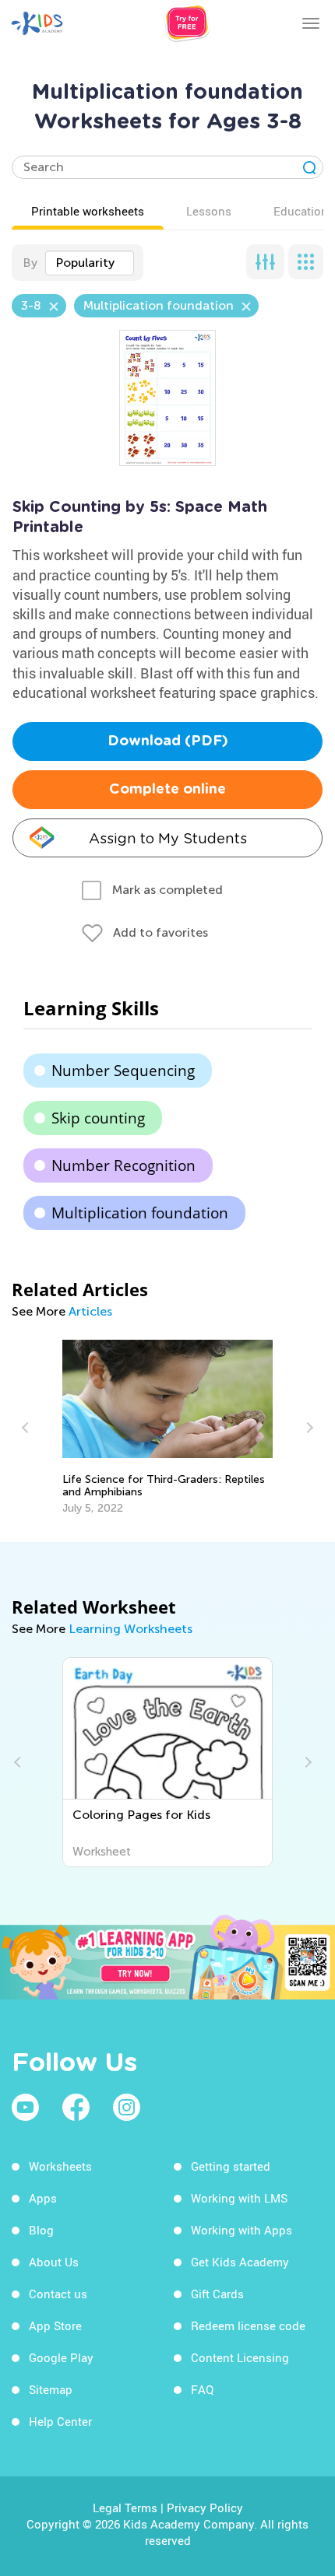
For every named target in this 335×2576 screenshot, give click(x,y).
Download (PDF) (168, 741)
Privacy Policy (205, 2508)
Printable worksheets (88, 211)
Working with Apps (242, 2230)
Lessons (209, 211)
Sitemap (51, 2389)
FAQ (202, 2389)
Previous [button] (27, 1428)
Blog (41, 2230)
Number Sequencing (123, 1071)
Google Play (61, 2357)
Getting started (231, 2166)
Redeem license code (248, 2325)
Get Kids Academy (240, 2262)
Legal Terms (125, 2508)
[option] (167, 1427)
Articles (90, 1311)
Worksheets (60, 2166)
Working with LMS (239, 2198)
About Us (54, 2262)
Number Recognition (123, 1165)
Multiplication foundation (140, 1213)
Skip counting (98, 1118)
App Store (55, 2325)
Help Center (60, 2421)
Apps (43, 2198)
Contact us (58, 2294)
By (30, 263)
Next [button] (308, 1428)
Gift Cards (217, 2294)
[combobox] (90, 263)
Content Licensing (240, 2357)
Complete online (167, 790)
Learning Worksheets (130, 1629)
